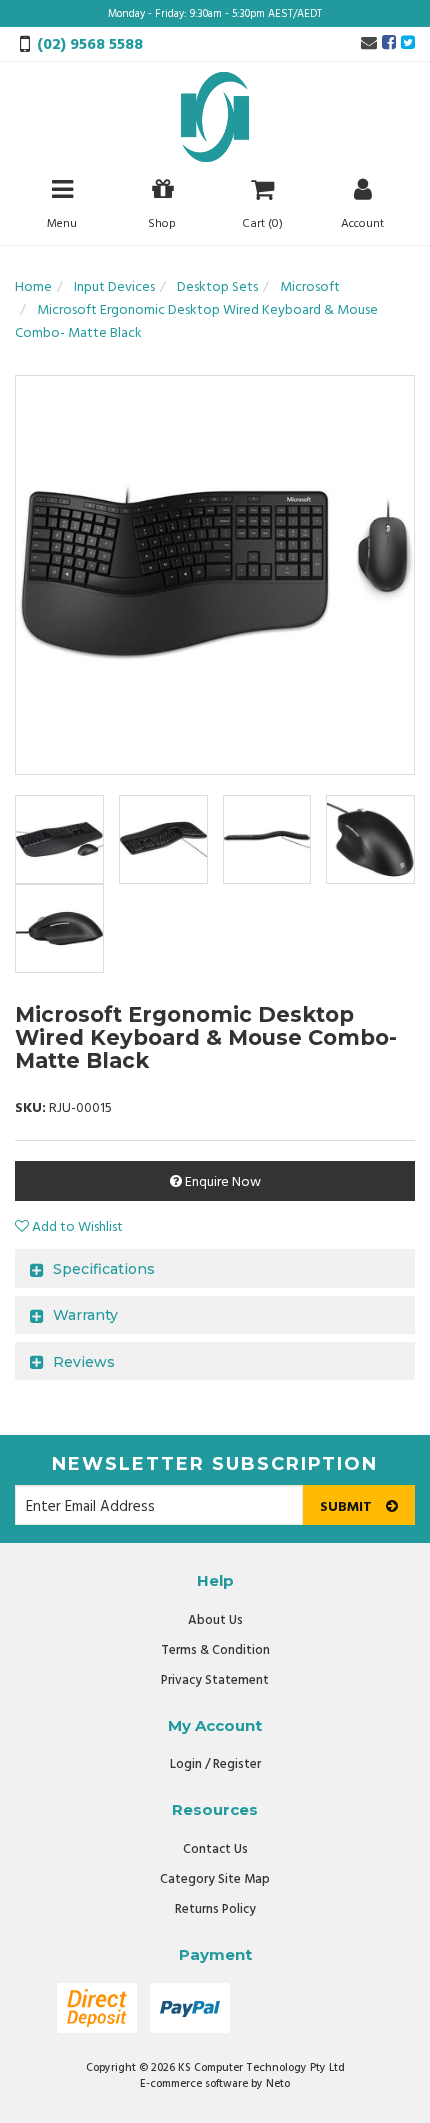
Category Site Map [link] (215, 1879)
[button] (69, 1227)
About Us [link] (215, 1620)
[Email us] (369, 44)
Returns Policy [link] (215, 1909)
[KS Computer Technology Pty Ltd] (215, 117)
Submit (348, 1507)
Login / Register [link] (215, 1764)
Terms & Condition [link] (215, 1650)
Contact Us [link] (215, 1849)
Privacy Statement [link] (215, 1680)
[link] (389, 44)
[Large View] (59, 839)
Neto (278, 2084)
